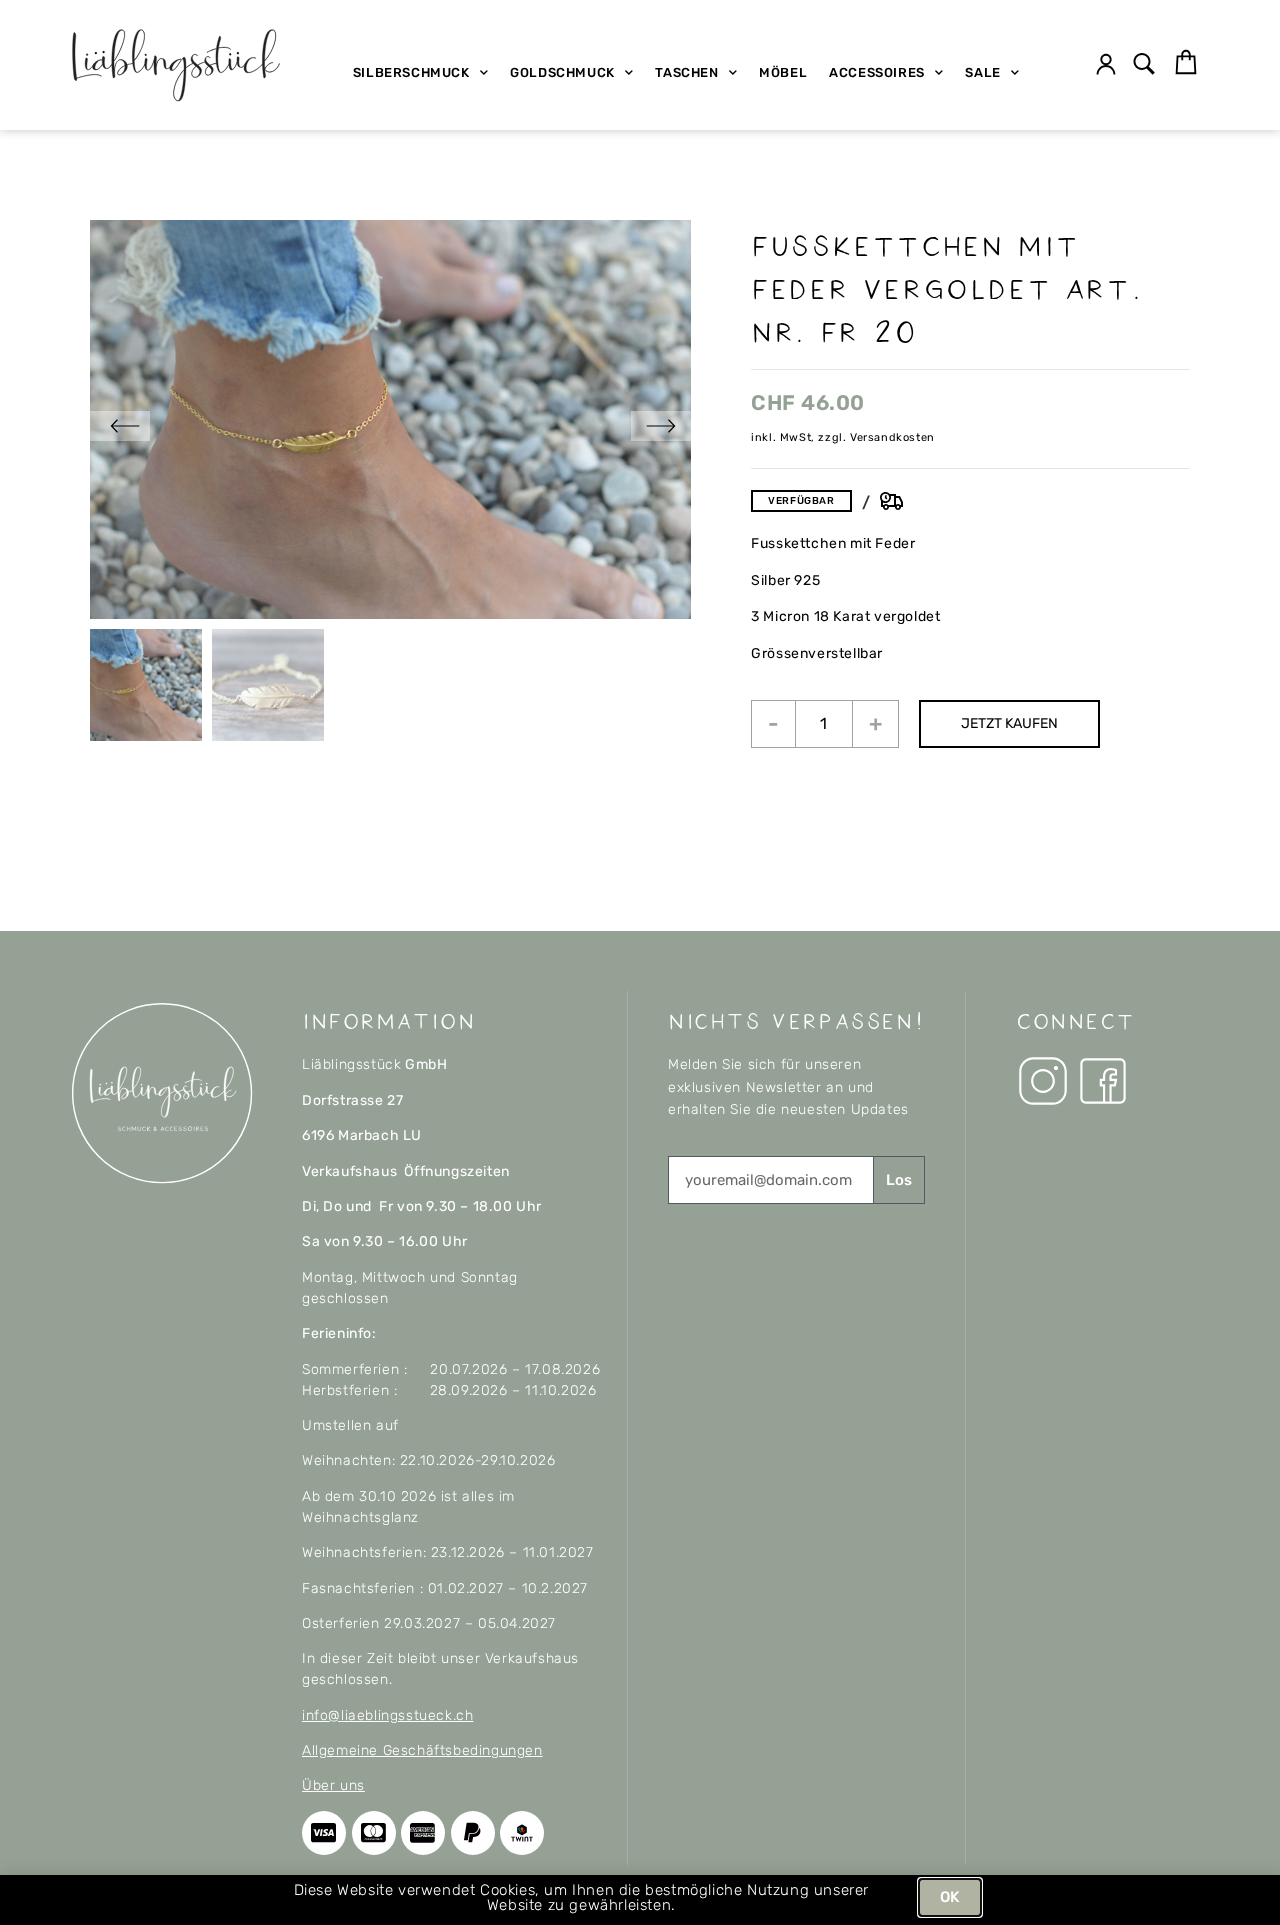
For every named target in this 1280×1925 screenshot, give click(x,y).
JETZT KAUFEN (1009, 723)
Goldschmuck (562, 72)
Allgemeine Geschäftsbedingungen (422, 1750)
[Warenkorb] (1186, 63)
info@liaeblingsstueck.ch (387, 1715)
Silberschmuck (411, 72)
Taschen (686, 72)
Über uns (333, 1785)
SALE (982, 72)
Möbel (783, 72)
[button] (1144, 65)
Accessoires (877, 72)
